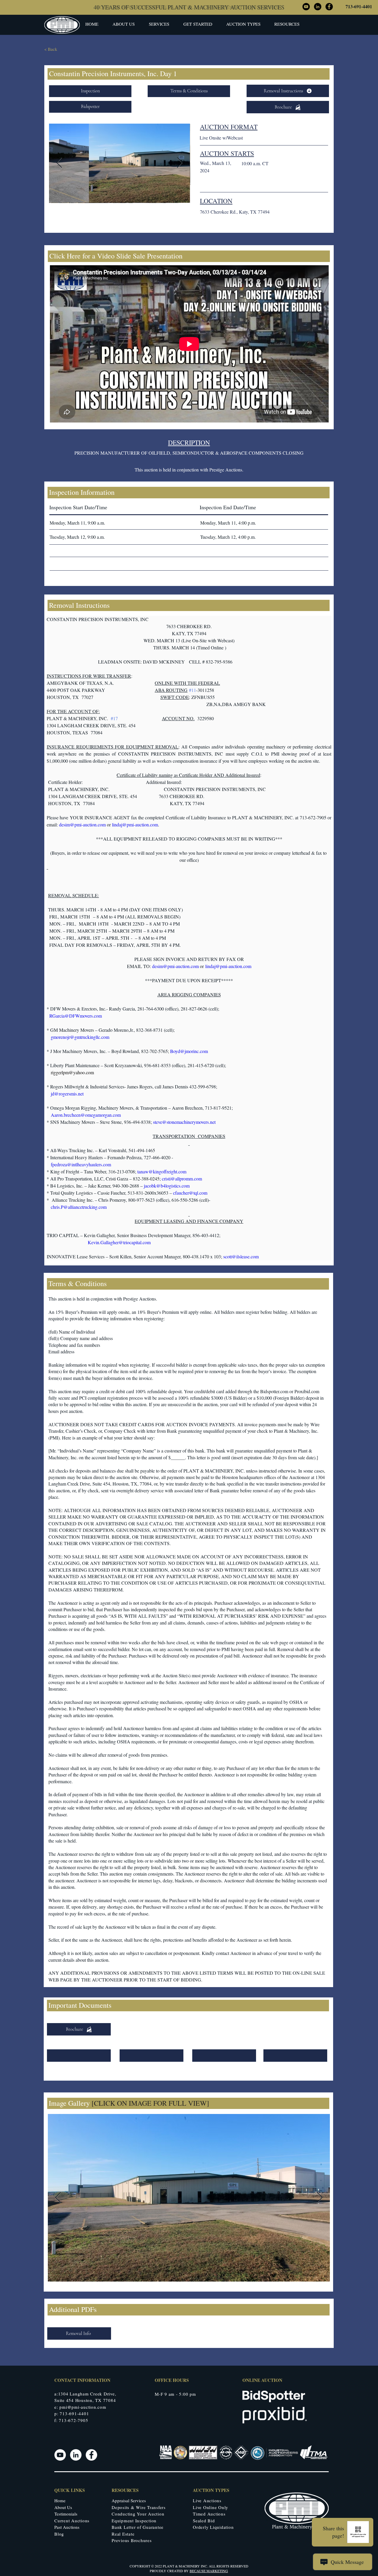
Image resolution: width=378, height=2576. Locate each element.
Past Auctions (67, 2527)
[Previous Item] (59, 163)
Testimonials (66, 2514)
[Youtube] (60, 2455)
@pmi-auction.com (87, 2407)
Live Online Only (211, 2507)
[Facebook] (91, 2455)
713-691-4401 (359, 6)
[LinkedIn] (76, 2455)
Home (60, 2500)
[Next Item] (180, 163)
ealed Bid (205, 2521)
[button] (198, 24)
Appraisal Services (129, 2500)
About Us (63, 2507)
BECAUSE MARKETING (209, 2571)
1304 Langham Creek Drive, (87, 2394)
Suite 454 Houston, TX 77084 (85, 2400)
